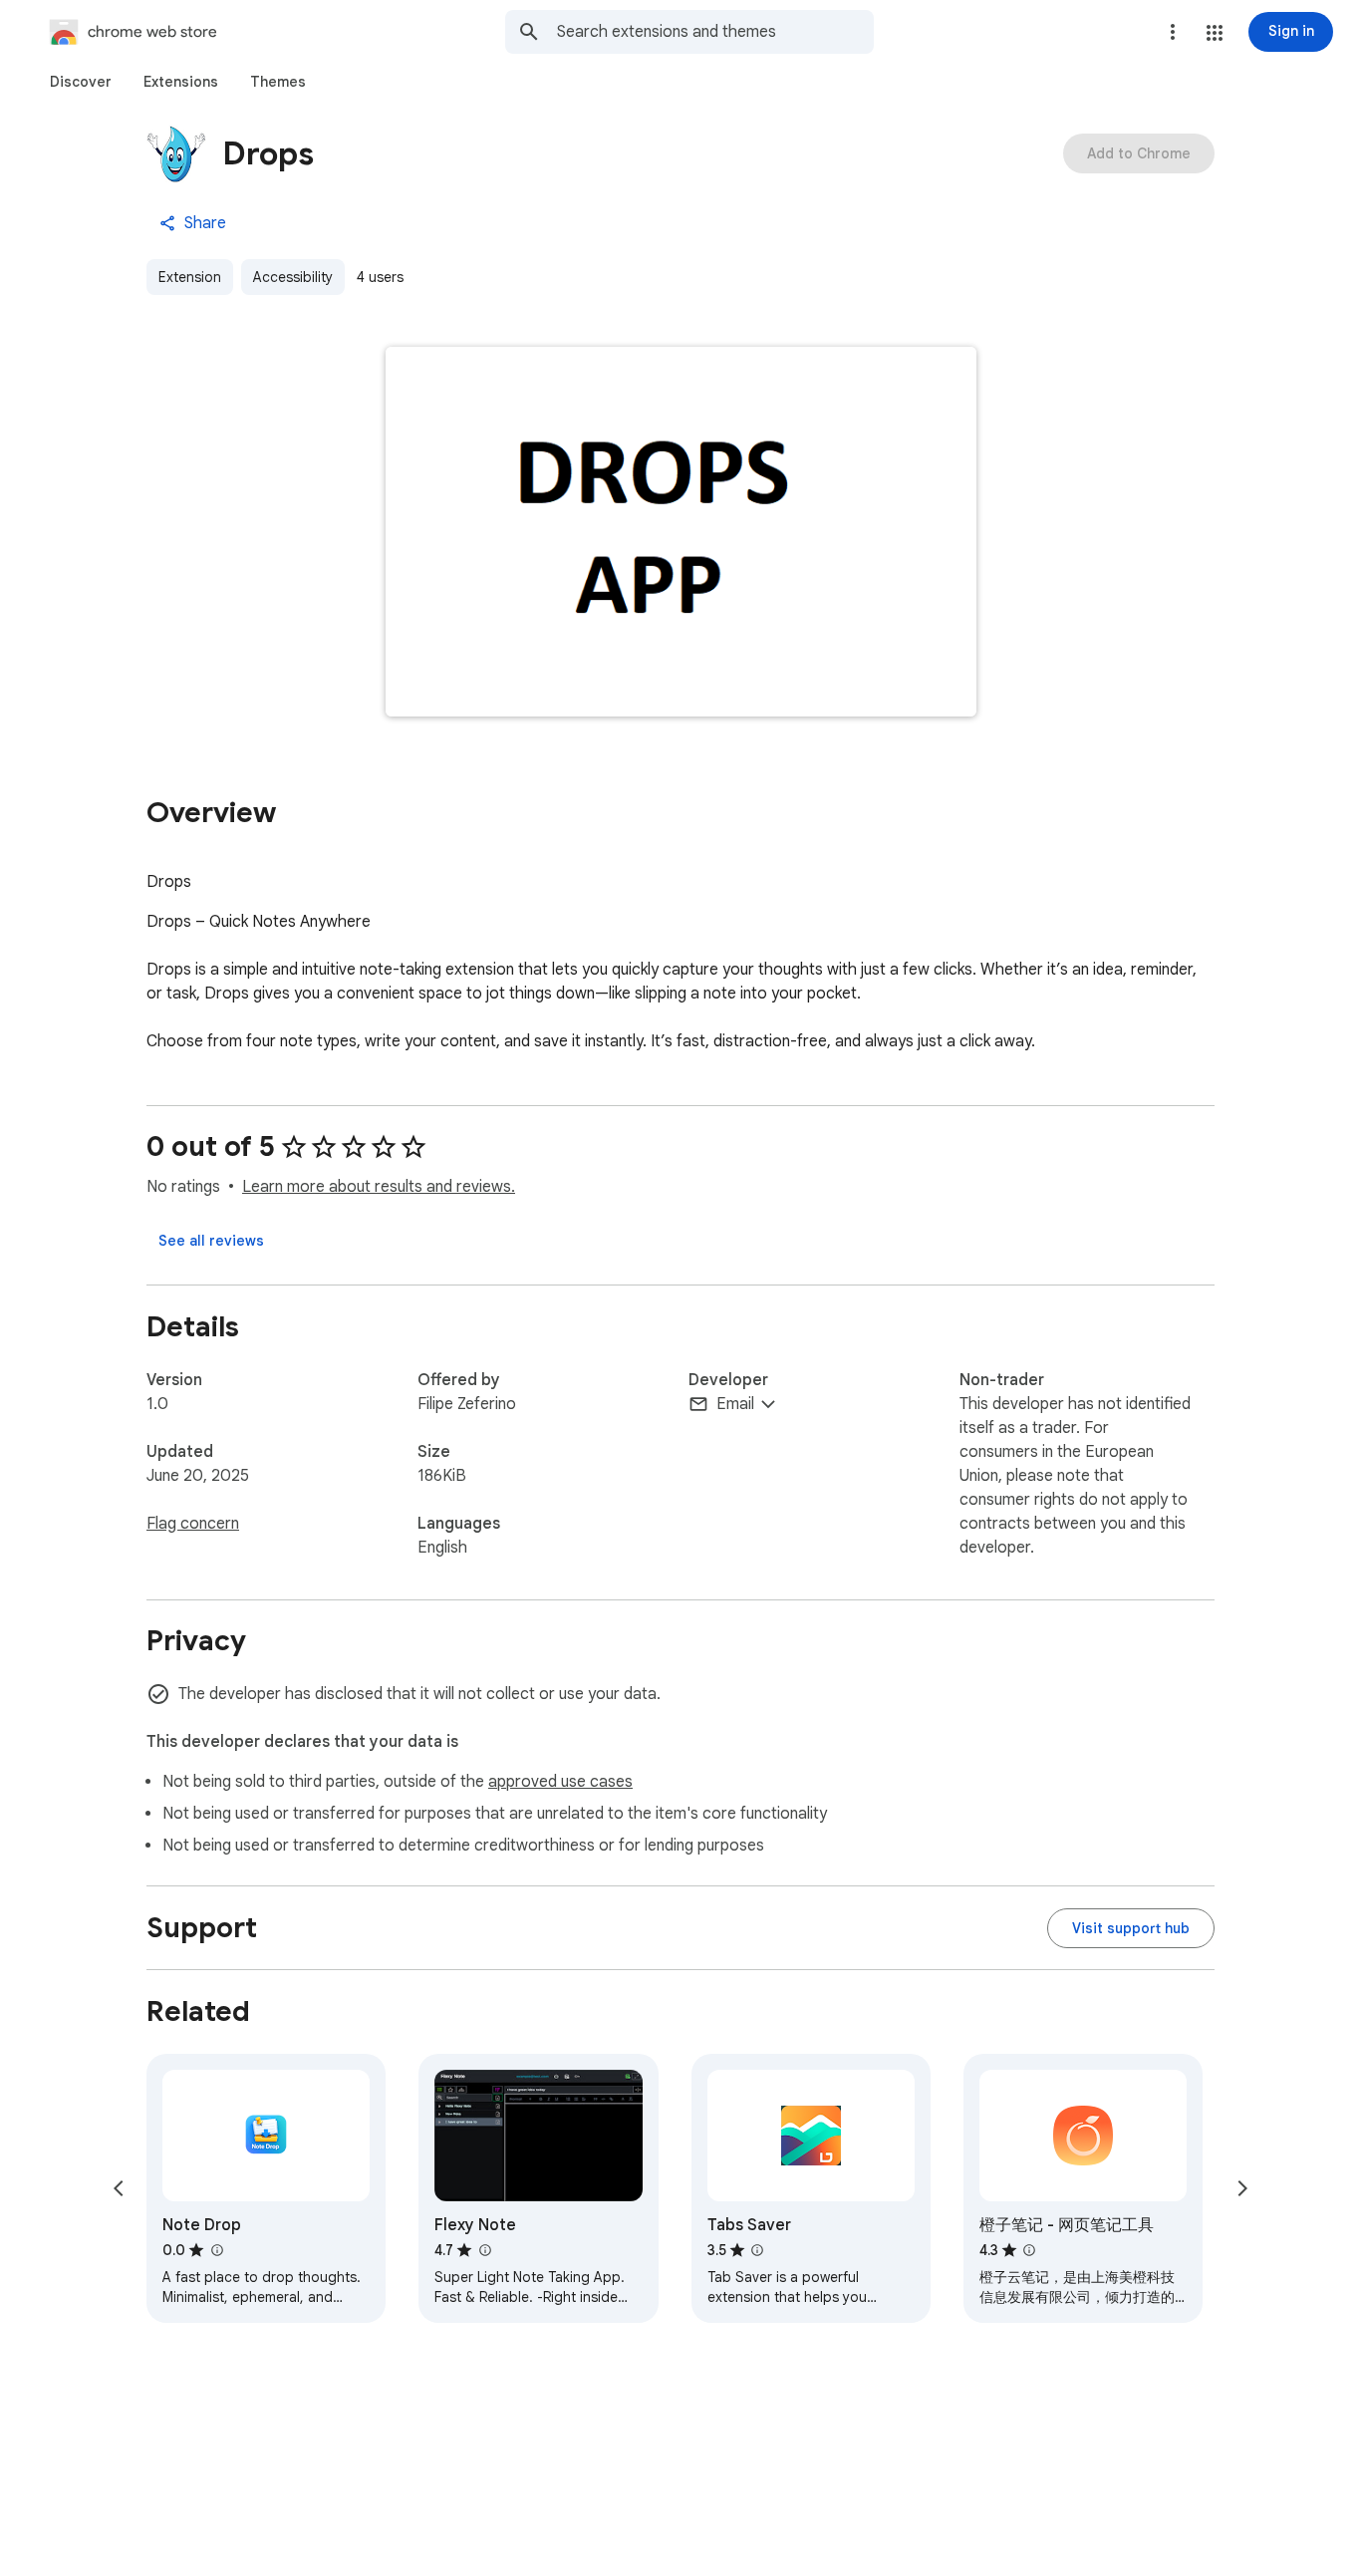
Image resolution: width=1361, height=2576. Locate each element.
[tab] (81, 82)
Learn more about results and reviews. (379, 1187)
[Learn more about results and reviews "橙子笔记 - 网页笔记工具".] (1029, 2250)
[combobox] (715, 32)
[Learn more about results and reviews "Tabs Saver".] (757, 2250)
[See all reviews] (211, 1241)
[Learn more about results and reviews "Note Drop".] (216, 2250)
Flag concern (193, 1524)
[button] (1215, 33)
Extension (190, 277)
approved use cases (560, 1782)
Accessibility (293, 277)
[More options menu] (1173, 32)
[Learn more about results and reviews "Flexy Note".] (484, 2250)
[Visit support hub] (1131, 1928)
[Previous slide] (119, 2188)
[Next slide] (1242, 2188)
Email (735, 1404)
